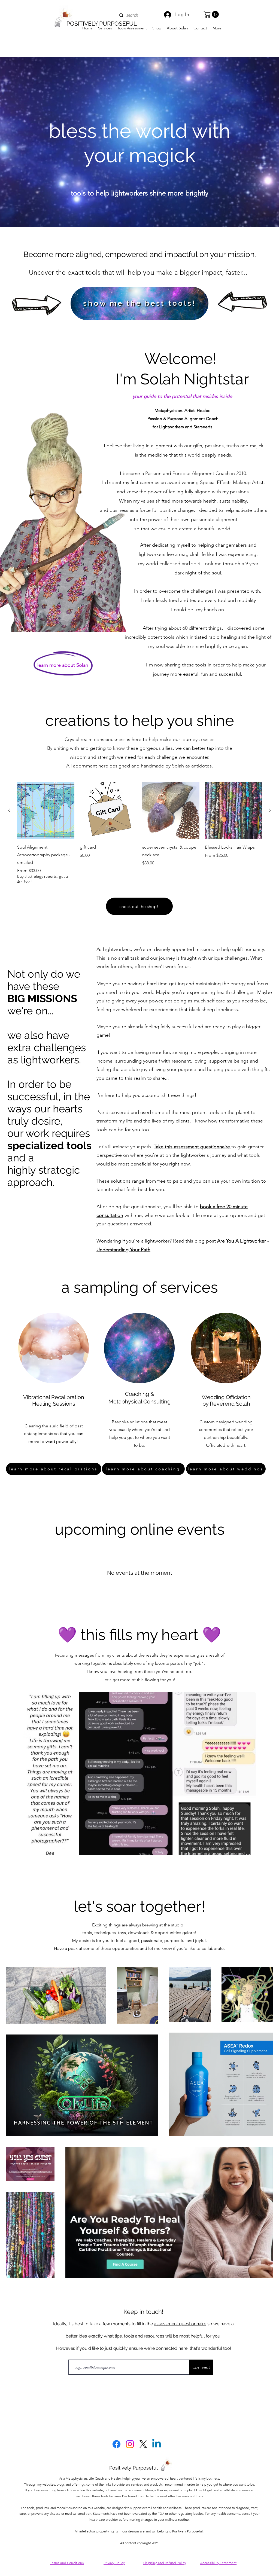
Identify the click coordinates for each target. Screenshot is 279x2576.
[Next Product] (270, 810)
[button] (212, 14)
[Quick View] (46, 810)
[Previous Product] (9, 810)
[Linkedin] (157, 2444)
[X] (143, 2444)
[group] (139, 833)
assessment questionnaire (180, 2324)
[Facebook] (116, 2444)
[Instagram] (130, 2444)
